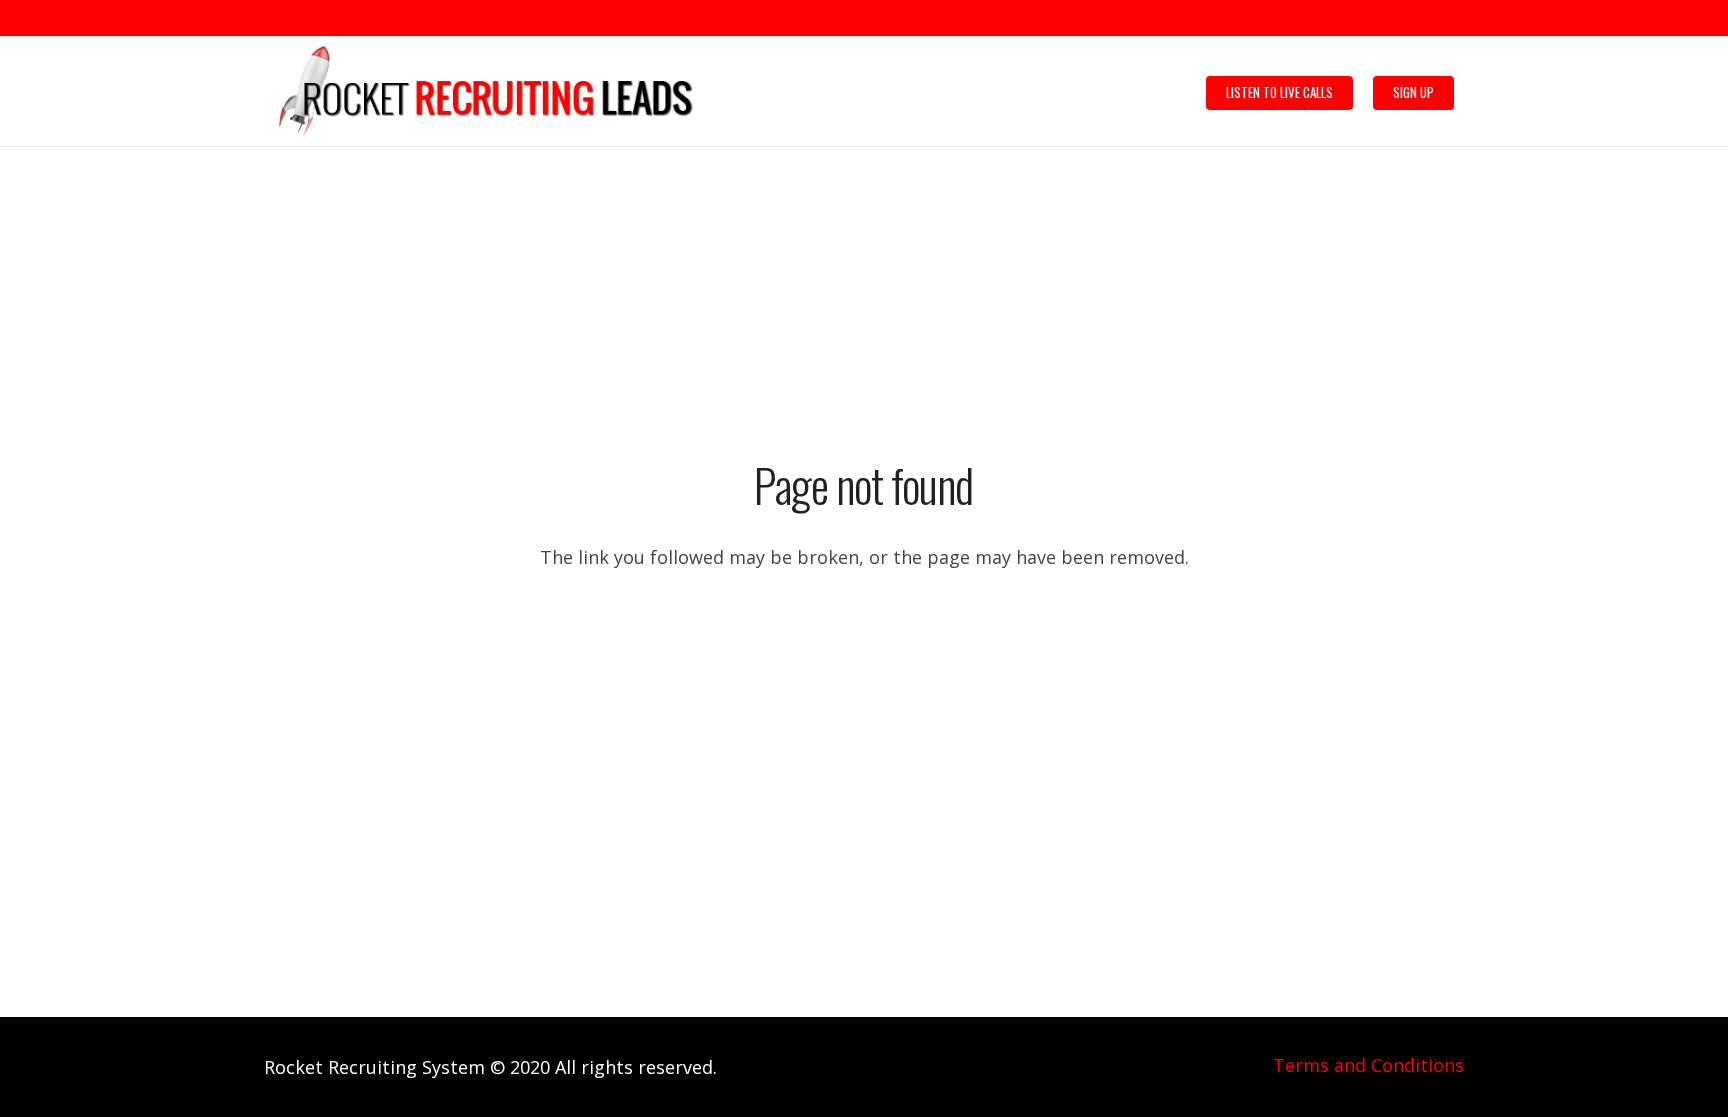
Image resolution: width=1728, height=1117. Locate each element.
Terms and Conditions (1368, 1065)
